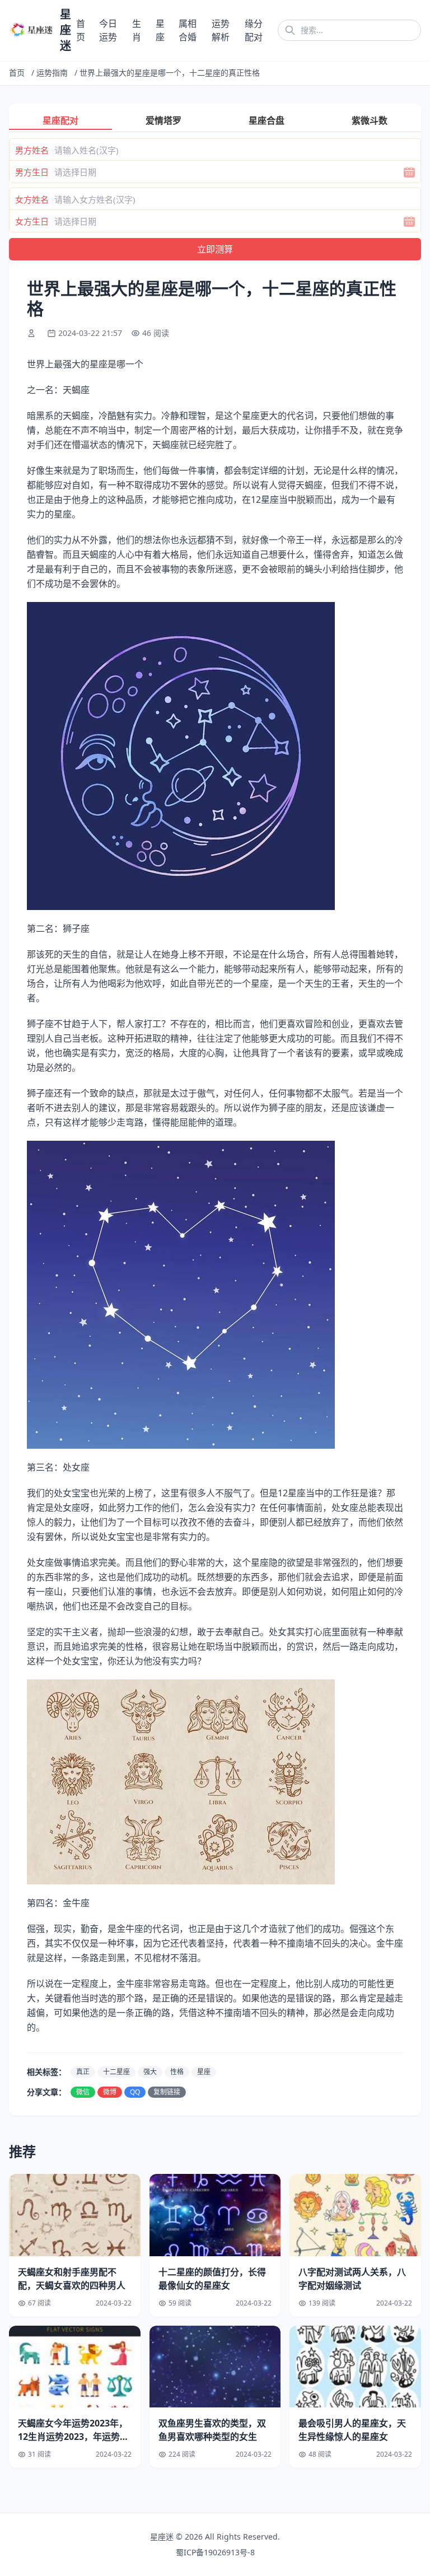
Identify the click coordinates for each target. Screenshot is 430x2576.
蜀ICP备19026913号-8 (215, 2552)
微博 (110, 2092)
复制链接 (167, 2092)
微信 (83, 2092)
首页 (17, 73)
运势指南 (52, 73)
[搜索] (290, 30)
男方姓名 (32, 150)
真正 (83, 2072)
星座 (204, 2072)
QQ (135, 2092)
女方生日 (32, 221)
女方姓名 (32, 199)
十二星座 (116, 2072)
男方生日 (32, 172)
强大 (150, 2072)
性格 (177, 2072)
